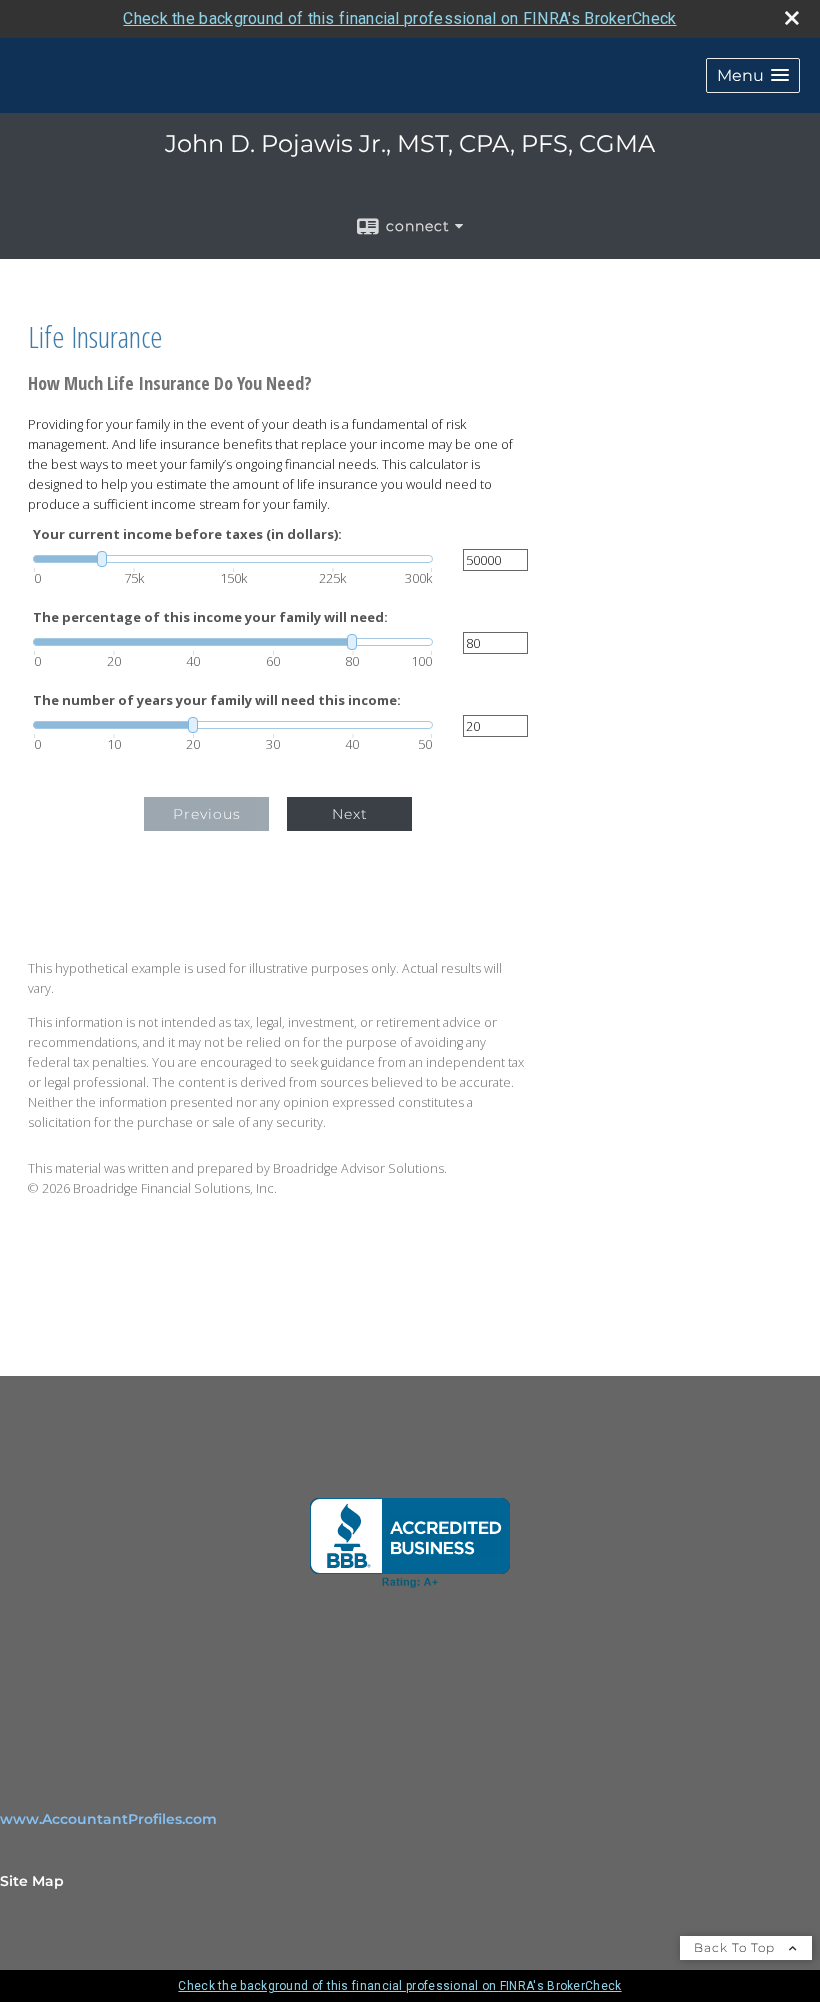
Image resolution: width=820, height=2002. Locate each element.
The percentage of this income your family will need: (210, 617)
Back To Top (736, 1947)
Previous (207, 814)
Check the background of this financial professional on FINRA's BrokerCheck (399, 18)
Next (350, 814)
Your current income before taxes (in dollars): (187, 534)
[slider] (233, 559)
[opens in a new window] (410, 1543)
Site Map (32, 1881)
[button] (753, 75)
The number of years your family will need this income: (217, 700)
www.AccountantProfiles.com (108, 1819)
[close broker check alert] (792, 18)
